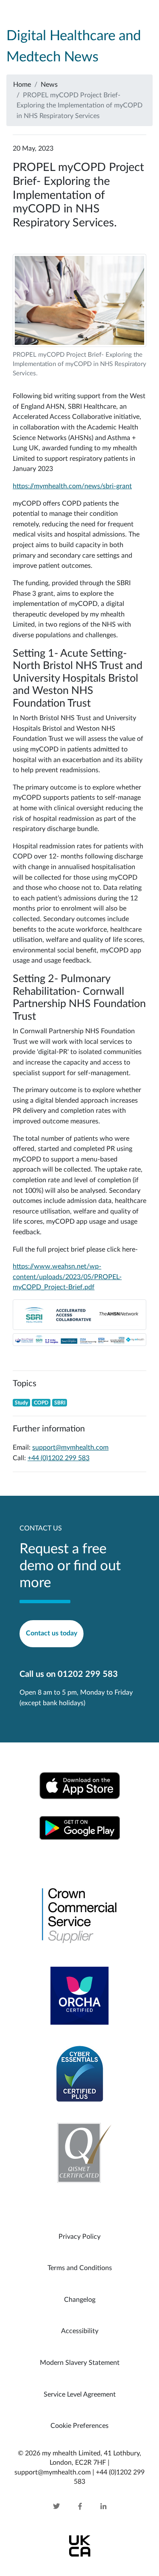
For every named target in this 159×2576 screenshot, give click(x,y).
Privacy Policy (79, 2237)
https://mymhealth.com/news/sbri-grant (72, 486)
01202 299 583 (88, 1674)
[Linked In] (95, 2507)
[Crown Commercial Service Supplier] (80, 1916)
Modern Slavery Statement (80, 2363)
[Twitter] (65, 2507)
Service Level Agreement (80, 2394)
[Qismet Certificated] (80, 2152)
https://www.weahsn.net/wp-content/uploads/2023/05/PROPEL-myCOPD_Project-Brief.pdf (67, 1277)
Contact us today (52, 1633)
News (49, 85)
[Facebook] (80, 2507)
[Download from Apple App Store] (80, 1785)
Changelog (80, 2300)
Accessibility (80, 2331)
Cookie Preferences (79, 2426)
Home (22, 85)
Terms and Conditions (80, 2268)
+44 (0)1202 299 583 (59, 1458)
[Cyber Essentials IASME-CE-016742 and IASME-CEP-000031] (80, 2073)
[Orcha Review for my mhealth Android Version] (79, 1995)
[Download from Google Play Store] (80, 1827)
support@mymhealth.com (70, 1448)
